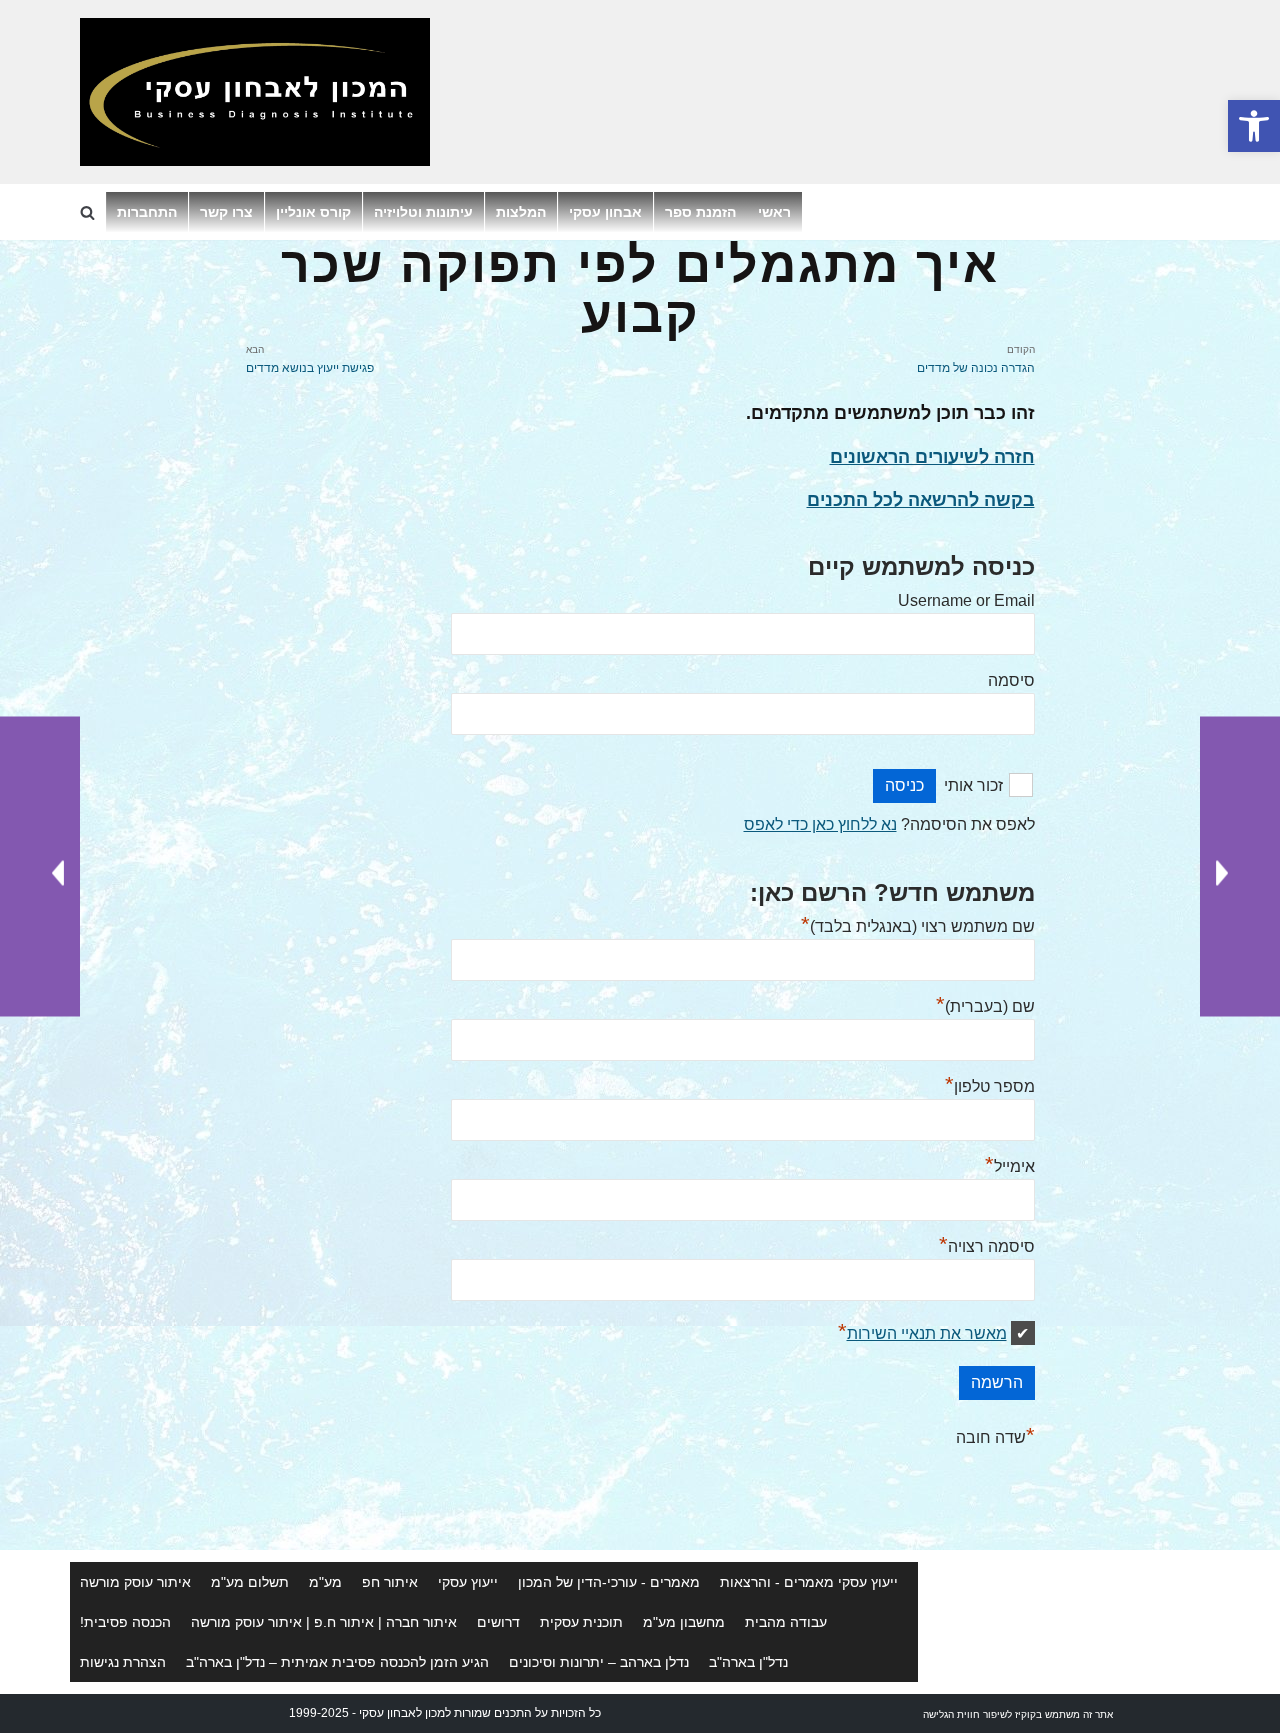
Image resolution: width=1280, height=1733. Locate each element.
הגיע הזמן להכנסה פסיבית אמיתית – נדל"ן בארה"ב (337, 1662)
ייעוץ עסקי (468, 1582)
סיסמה (1011, 680)
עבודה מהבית (786, 1622)
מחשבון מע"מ (684, 1622)
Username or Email (966, 600)
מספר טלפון (990, 1086)
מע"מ (325, 1582)
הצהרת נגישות (123, 1662)
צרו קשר (226, 212)
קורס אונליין (313, 212)
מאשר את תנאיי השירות (927, 1333)
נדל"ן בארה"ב (748, 1662)
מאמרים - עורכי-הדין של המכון (609, 1582)
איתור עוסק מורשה (135, 1582)
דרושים (498, 1622)
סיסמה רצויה (987, 1246)
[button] (1254, 126)
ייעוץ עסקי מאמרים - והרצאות (809, 1582)
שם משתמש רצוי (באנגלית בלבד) (918, 926)
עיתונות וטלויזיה (423, 212)
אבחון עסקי (605, 212)
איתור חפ (390, 1582)
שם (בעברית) (985, 1006)
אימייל (1010, 1166)
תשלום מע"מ (250, 1582)
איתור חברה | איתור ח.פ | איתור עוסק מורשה (324, 1622)
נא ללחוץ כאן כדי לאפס (820, 824)
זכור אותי (973, 785)
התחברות (147, 212)
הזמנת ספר (700, 212)
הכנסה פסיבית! (125, 1622)
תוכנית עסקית (581, 1622)
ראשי (774, 212)
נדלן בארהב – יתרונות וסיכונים (599, 1662)
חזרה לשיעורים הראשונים (932, 457)
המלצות (521, 212)
